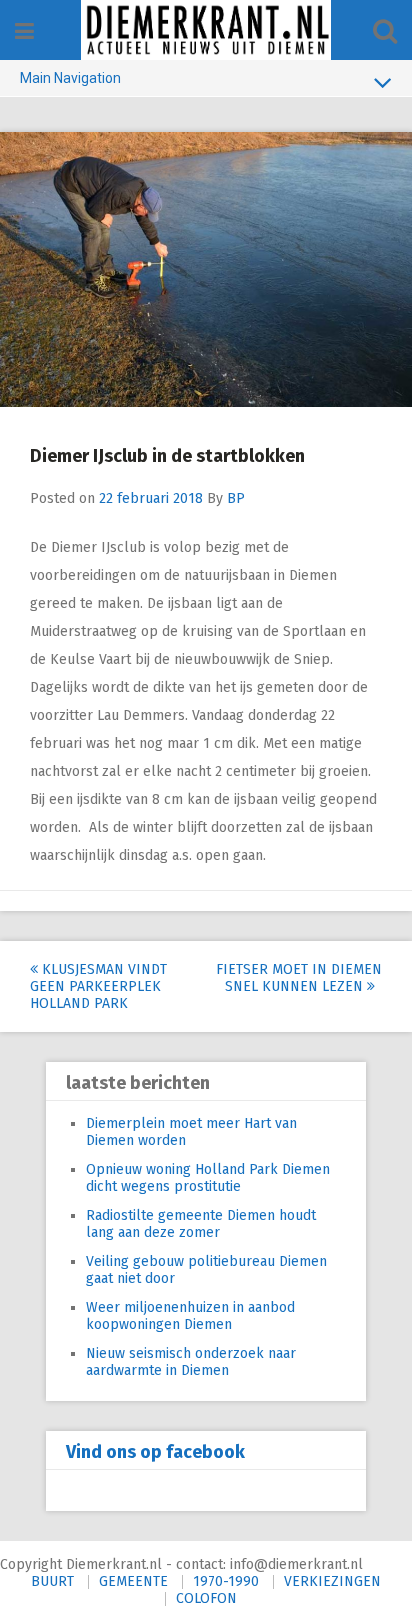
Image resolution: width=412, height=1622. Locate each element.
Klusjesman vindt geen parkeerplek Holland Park (98, 986)
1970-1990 (226, 1581)
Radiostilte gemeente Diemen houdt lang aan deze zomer (201, 1224)
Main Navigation (70, 78)
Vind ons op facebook (155, 1452)
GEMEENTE (133, 1581)
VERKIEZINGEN (332, 1581)
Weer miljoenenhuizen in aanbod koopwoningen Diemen (190, 1316)
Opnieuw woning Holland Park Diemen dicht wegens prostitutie (208, 1178)
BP (236, 498)
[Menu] (24, 31)
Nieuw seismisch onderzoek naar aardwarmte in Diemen (191, 1362)
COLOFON (206, 1598)
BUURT (52, 1581)
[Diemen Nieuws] (206, 30)
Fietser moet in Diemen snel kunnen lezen (299, 978)
